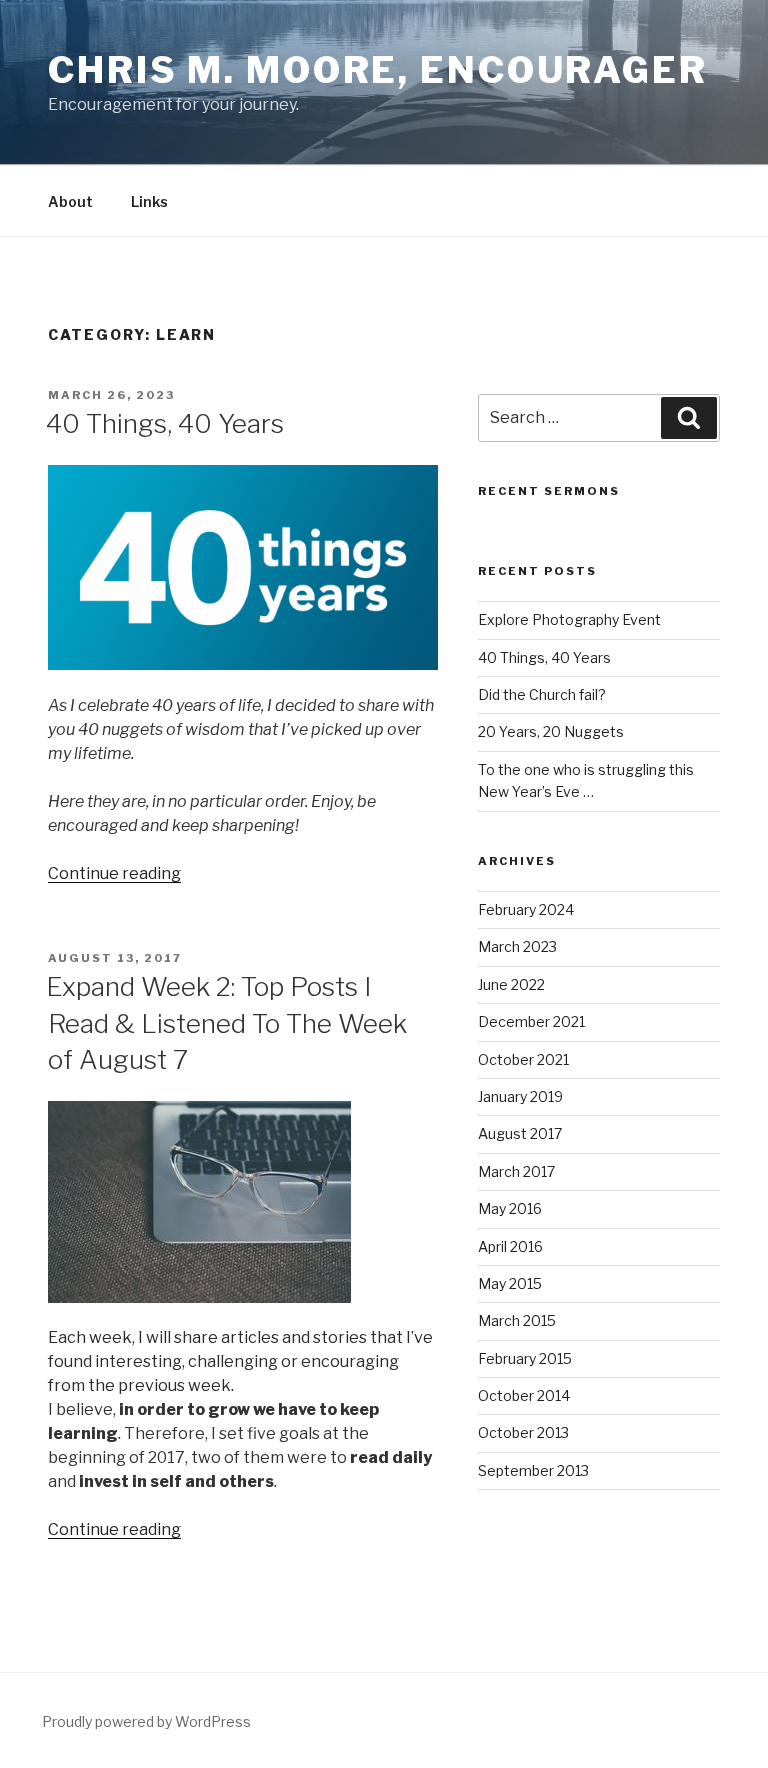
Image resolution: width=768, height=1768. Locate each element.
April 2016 (510, 1246)
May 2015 (510, 1283)
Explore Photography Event (569, 619)
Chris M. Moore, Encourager (378, 70)
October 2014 (524, 1395)
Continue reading (114, 873)
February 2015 (525, 1358)
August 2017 (520, 1133)
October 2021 (523, 1059)
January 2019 (520, 1096)
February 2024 (526, 909)
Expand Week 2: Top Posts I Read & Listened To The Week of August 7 (226, 1023)
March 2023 (517, 946)
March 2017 (516, 1171)
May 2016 (510, 1208)
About (70, 201)
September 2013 (533, 1470)
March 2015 (517, 1320)
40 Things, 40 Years (165, 423)
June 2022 (511, 984)
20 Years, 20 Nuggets (551, 731)
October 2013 (523, 1432)
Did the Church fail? (542, 694)
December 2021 (531, 1021)
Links (149, 201)
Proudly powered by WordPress (146, 1721)
